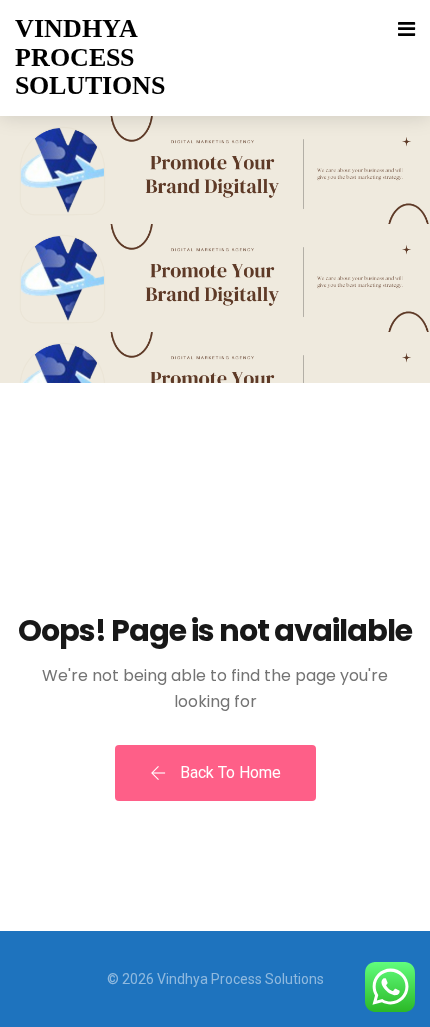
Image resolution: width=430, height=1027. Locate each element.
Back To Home (228, 772)
